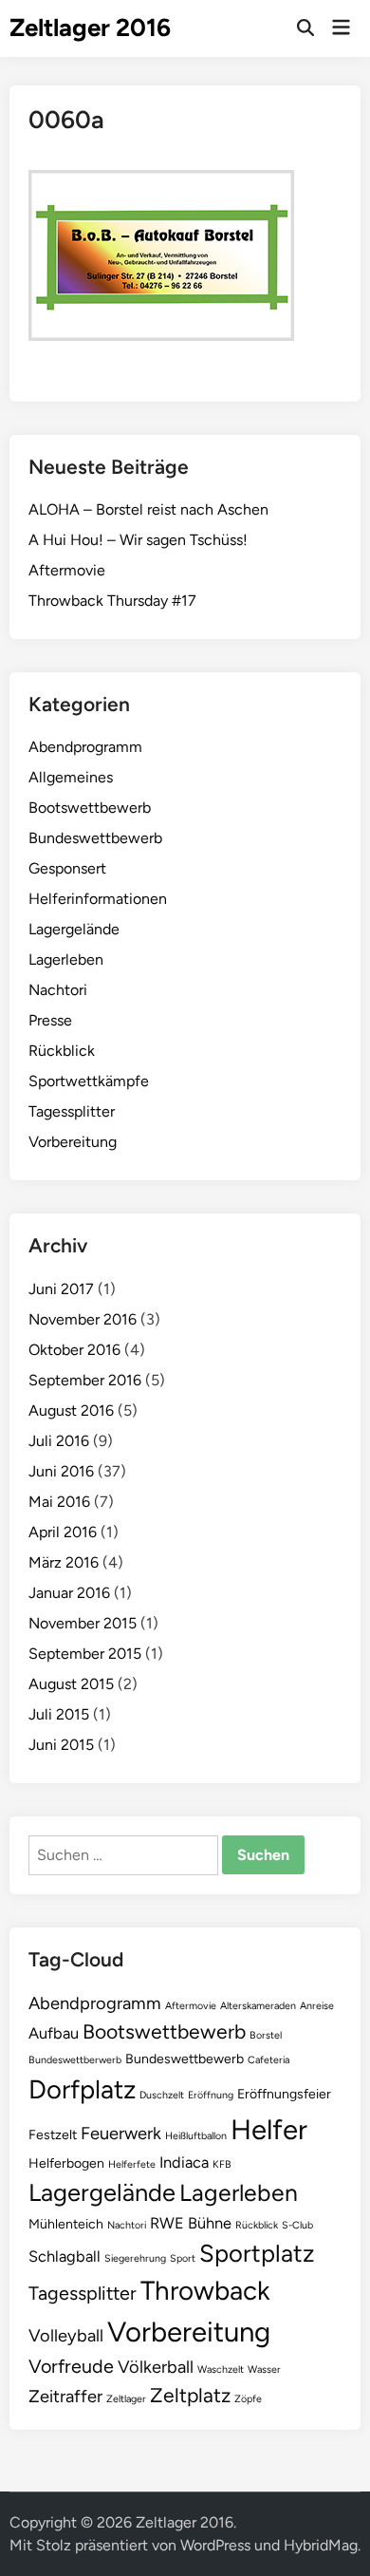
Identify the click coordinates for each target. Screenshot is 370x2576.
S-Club (297, 2225)
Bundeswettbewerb (95, 838)
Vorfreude (71, 2366)
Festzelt (53, 2135)
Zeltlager (126, 2399)
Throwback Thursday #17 (112, 601)
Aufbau (54, 2033)
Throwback (205, 2291)
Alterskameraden (258, 2006)
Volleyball (66, 2336)
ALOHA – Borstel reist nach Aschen (148, 509)
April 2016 (63, 1532)
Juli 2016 (59, 1441)
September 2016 (85, 1380)
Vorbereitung (73, 1142)
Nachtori (58, 990)
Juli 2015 (59, 1714)
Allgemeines (71, 777)
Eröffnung (211, 2095)
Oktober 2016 (74, 1350)
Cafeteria (268, 2060)
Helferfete (132, 2164)
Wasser (264, 2369)
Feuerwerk (121, 2134)
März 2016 (64, 1562)
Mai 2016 (59, 1502)
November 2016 (83, 1319)
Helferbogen (66, 2163)
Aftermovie (67, 570)
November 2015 (83, 1623)
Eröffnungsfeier (284, 2094)
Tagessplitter (72, 1111)
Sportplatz (257, 2253)
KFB (222, 2164)
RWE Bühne (191, 2223)
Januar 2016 (69, 1593)
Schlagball (65, 2256)
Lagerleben (66, 959)
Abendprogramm (85, 747)
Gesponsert (67, 868)
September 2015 (85, 1654)
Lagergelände (74, 929)
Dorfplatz (82, 2089)
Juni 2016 (61, 1471)
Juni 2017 (61, 1289)
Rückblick (62, 1051)
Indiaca (184, 2162)
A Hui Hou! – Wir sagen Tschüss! (138, 540)
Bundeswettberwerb (75, 2060)
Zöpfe (248, 2399)
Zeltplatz (190, 2395)
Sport (183, 2258)
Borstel (266, 2035)
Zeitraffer (65, 2397)
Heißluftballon (196, 2136)
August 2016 (71, 1410)
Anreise (317, 2006)
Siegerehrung (135, 2258)
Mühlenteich (66, 2224)
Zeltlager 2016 (90, 28)
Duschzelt (162, 2095)
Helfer (269, 2129)
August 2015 (71, 1684)
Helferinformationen (98, 899)
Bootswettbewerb (90, 808)
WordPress (215, 2545)
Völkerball (156, 2367)
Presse (50, 1020)
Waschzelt (221, 2369)
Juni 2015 (61, 1745)
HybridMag (321, 2545)
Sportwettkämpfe (89, 1081)
